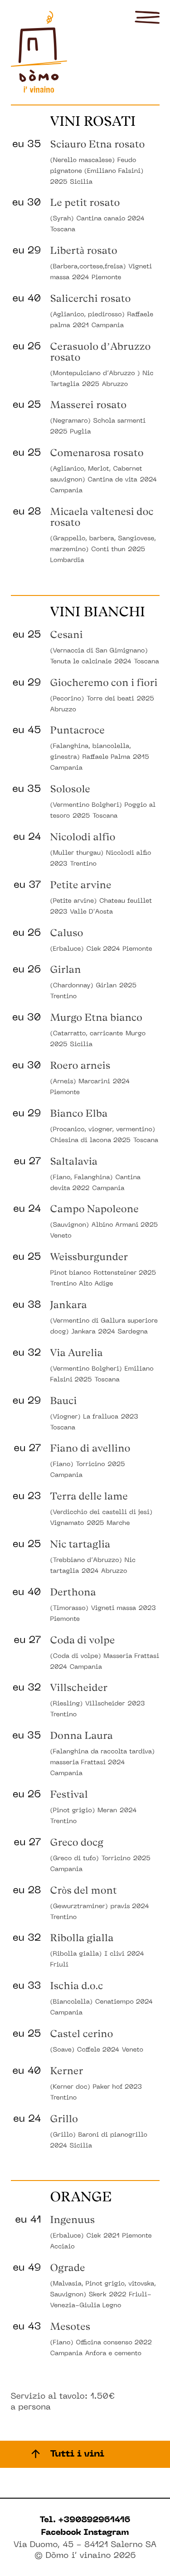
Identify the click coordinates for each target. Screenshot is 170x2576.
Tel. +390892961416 (85, 2521)
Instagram (106, 2533)
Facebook (63, 2533)
